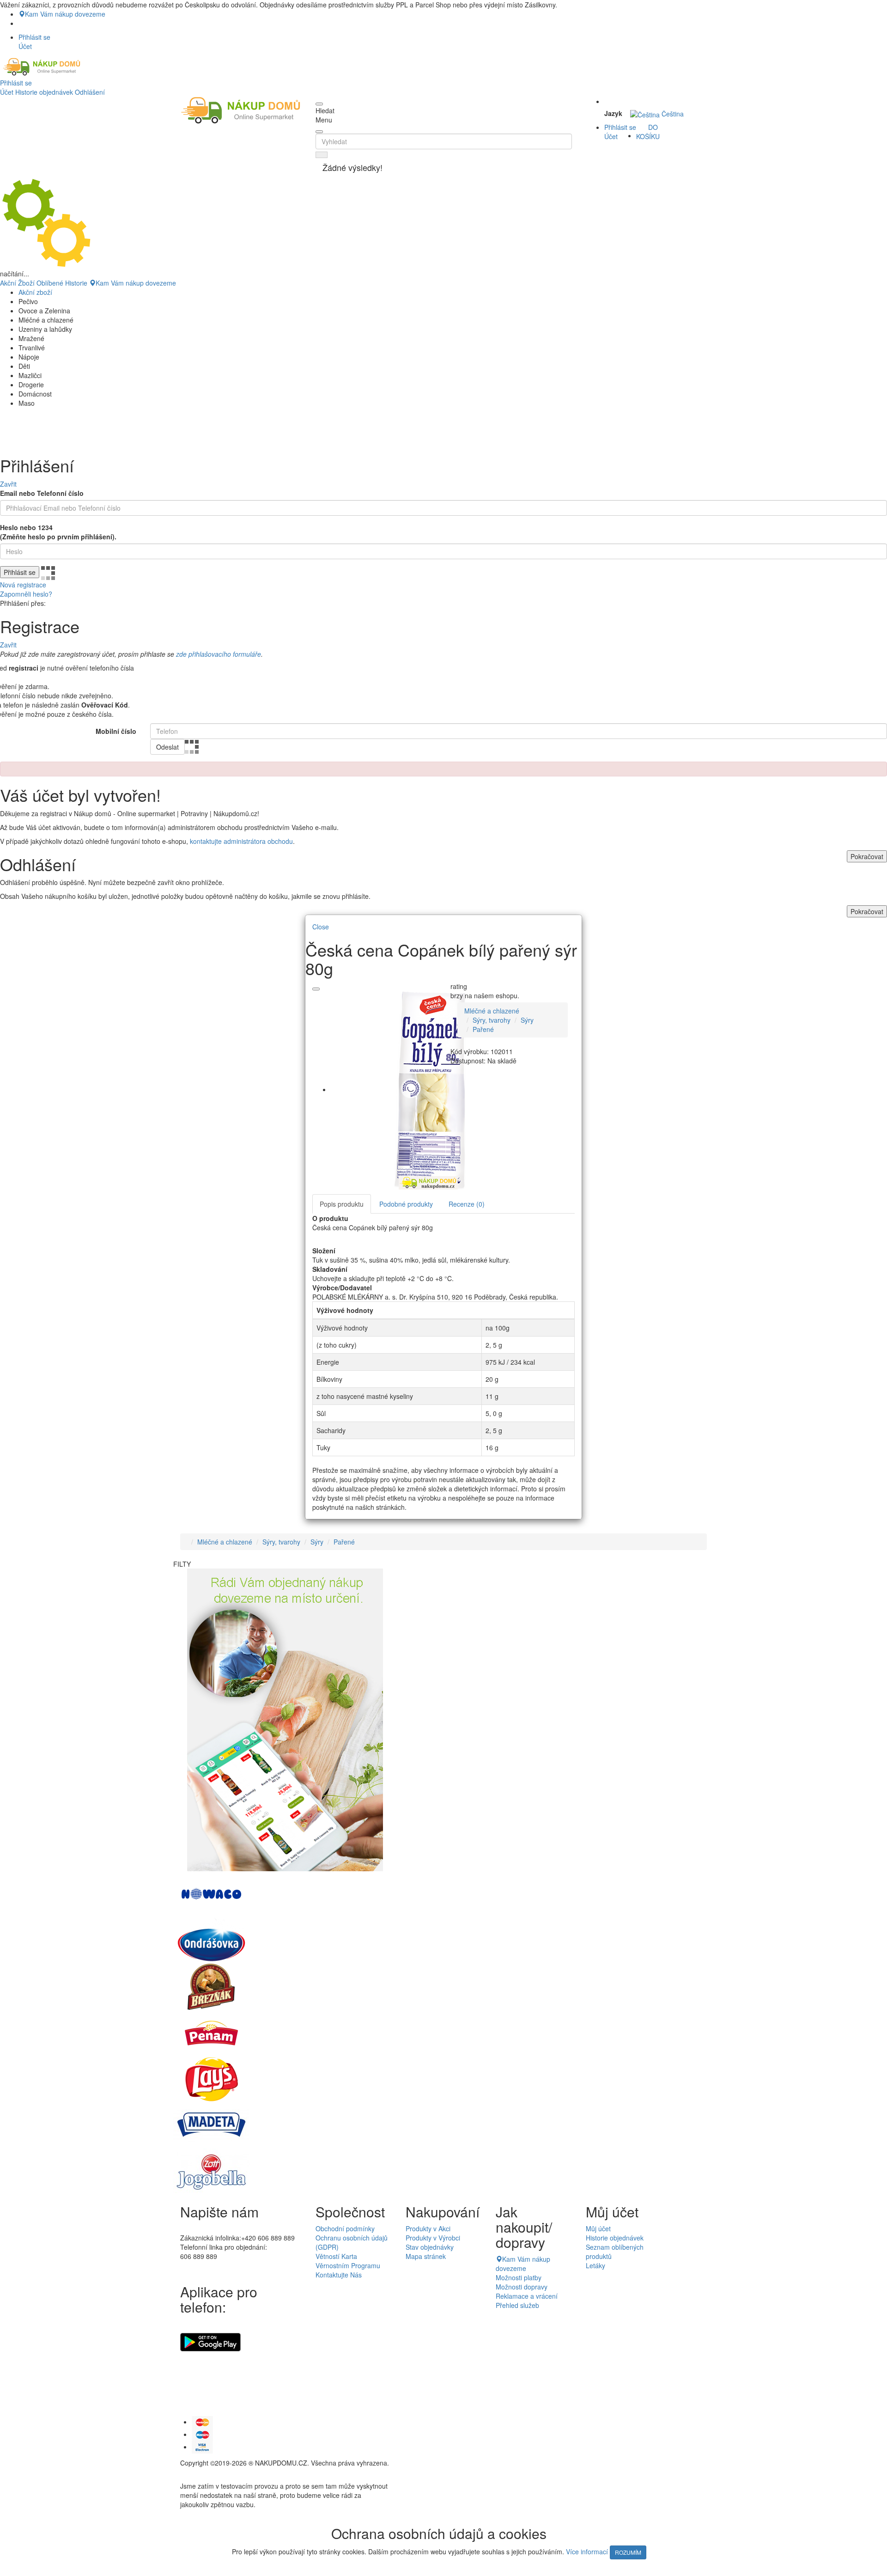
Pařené (483, 1029)
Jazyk (613, 113)
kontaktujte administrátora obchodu (241, 841)
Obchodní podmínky (345, 2228)
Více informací (587, 2552)
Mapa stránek (426, 2256)
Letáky (595, 2265)
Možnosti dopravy (522, 2287)
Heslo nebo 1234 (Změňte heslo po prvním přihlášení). (58, 532)
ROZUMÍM (628, 2552)
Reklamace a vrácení (527, 2296)
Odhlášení (90, 92)
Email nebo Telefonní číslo (42, 493)
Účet (7, 92)
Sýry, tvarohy (492, 1020)
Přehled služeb (517, 2305)
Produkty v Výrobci (433, 2238)
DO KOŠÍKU (648, 132)
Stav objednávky (430, 2247)
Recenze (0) (467, 1204)
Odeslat (167, 747)
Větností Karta (336, 2256)
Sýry (527, 1020)
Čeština (672, 114)
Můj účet (598, 2228)
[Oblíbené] (316, 989)
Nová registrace (23, 585)
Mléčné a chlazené (492, 1011)
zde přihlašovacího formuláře (219, 654)
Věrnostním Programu (348, 2265)
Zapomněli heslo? (26, 594)
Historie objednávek (44, 92)
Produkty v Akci (428, 2228)
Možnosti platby (519, 2277)
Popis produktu (342, 1204)
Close (321, 927)
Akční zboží (35, 292)
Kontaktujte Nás (339, 2275)
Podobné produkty (406, 1204)
